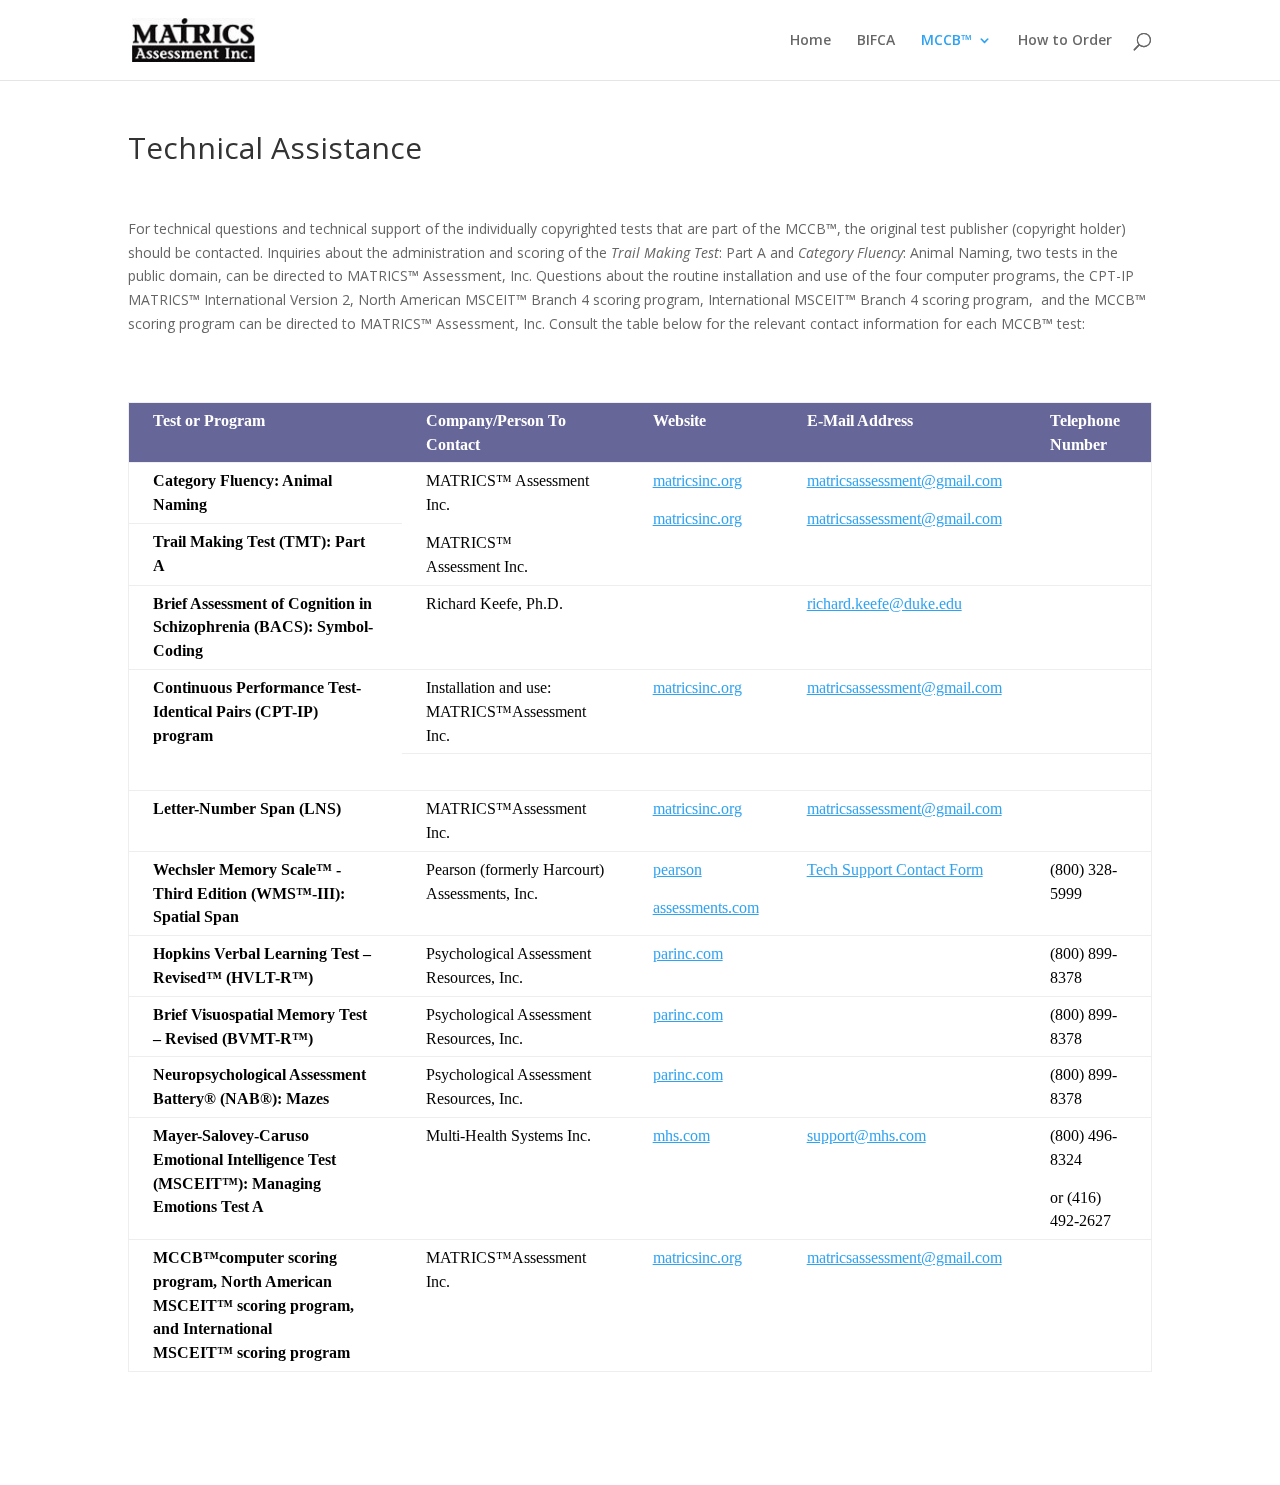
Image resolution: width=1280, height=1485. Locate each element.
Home (810, 41)
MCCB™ (946, 41)
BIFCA (876, 41)
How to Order (1065, 41)
